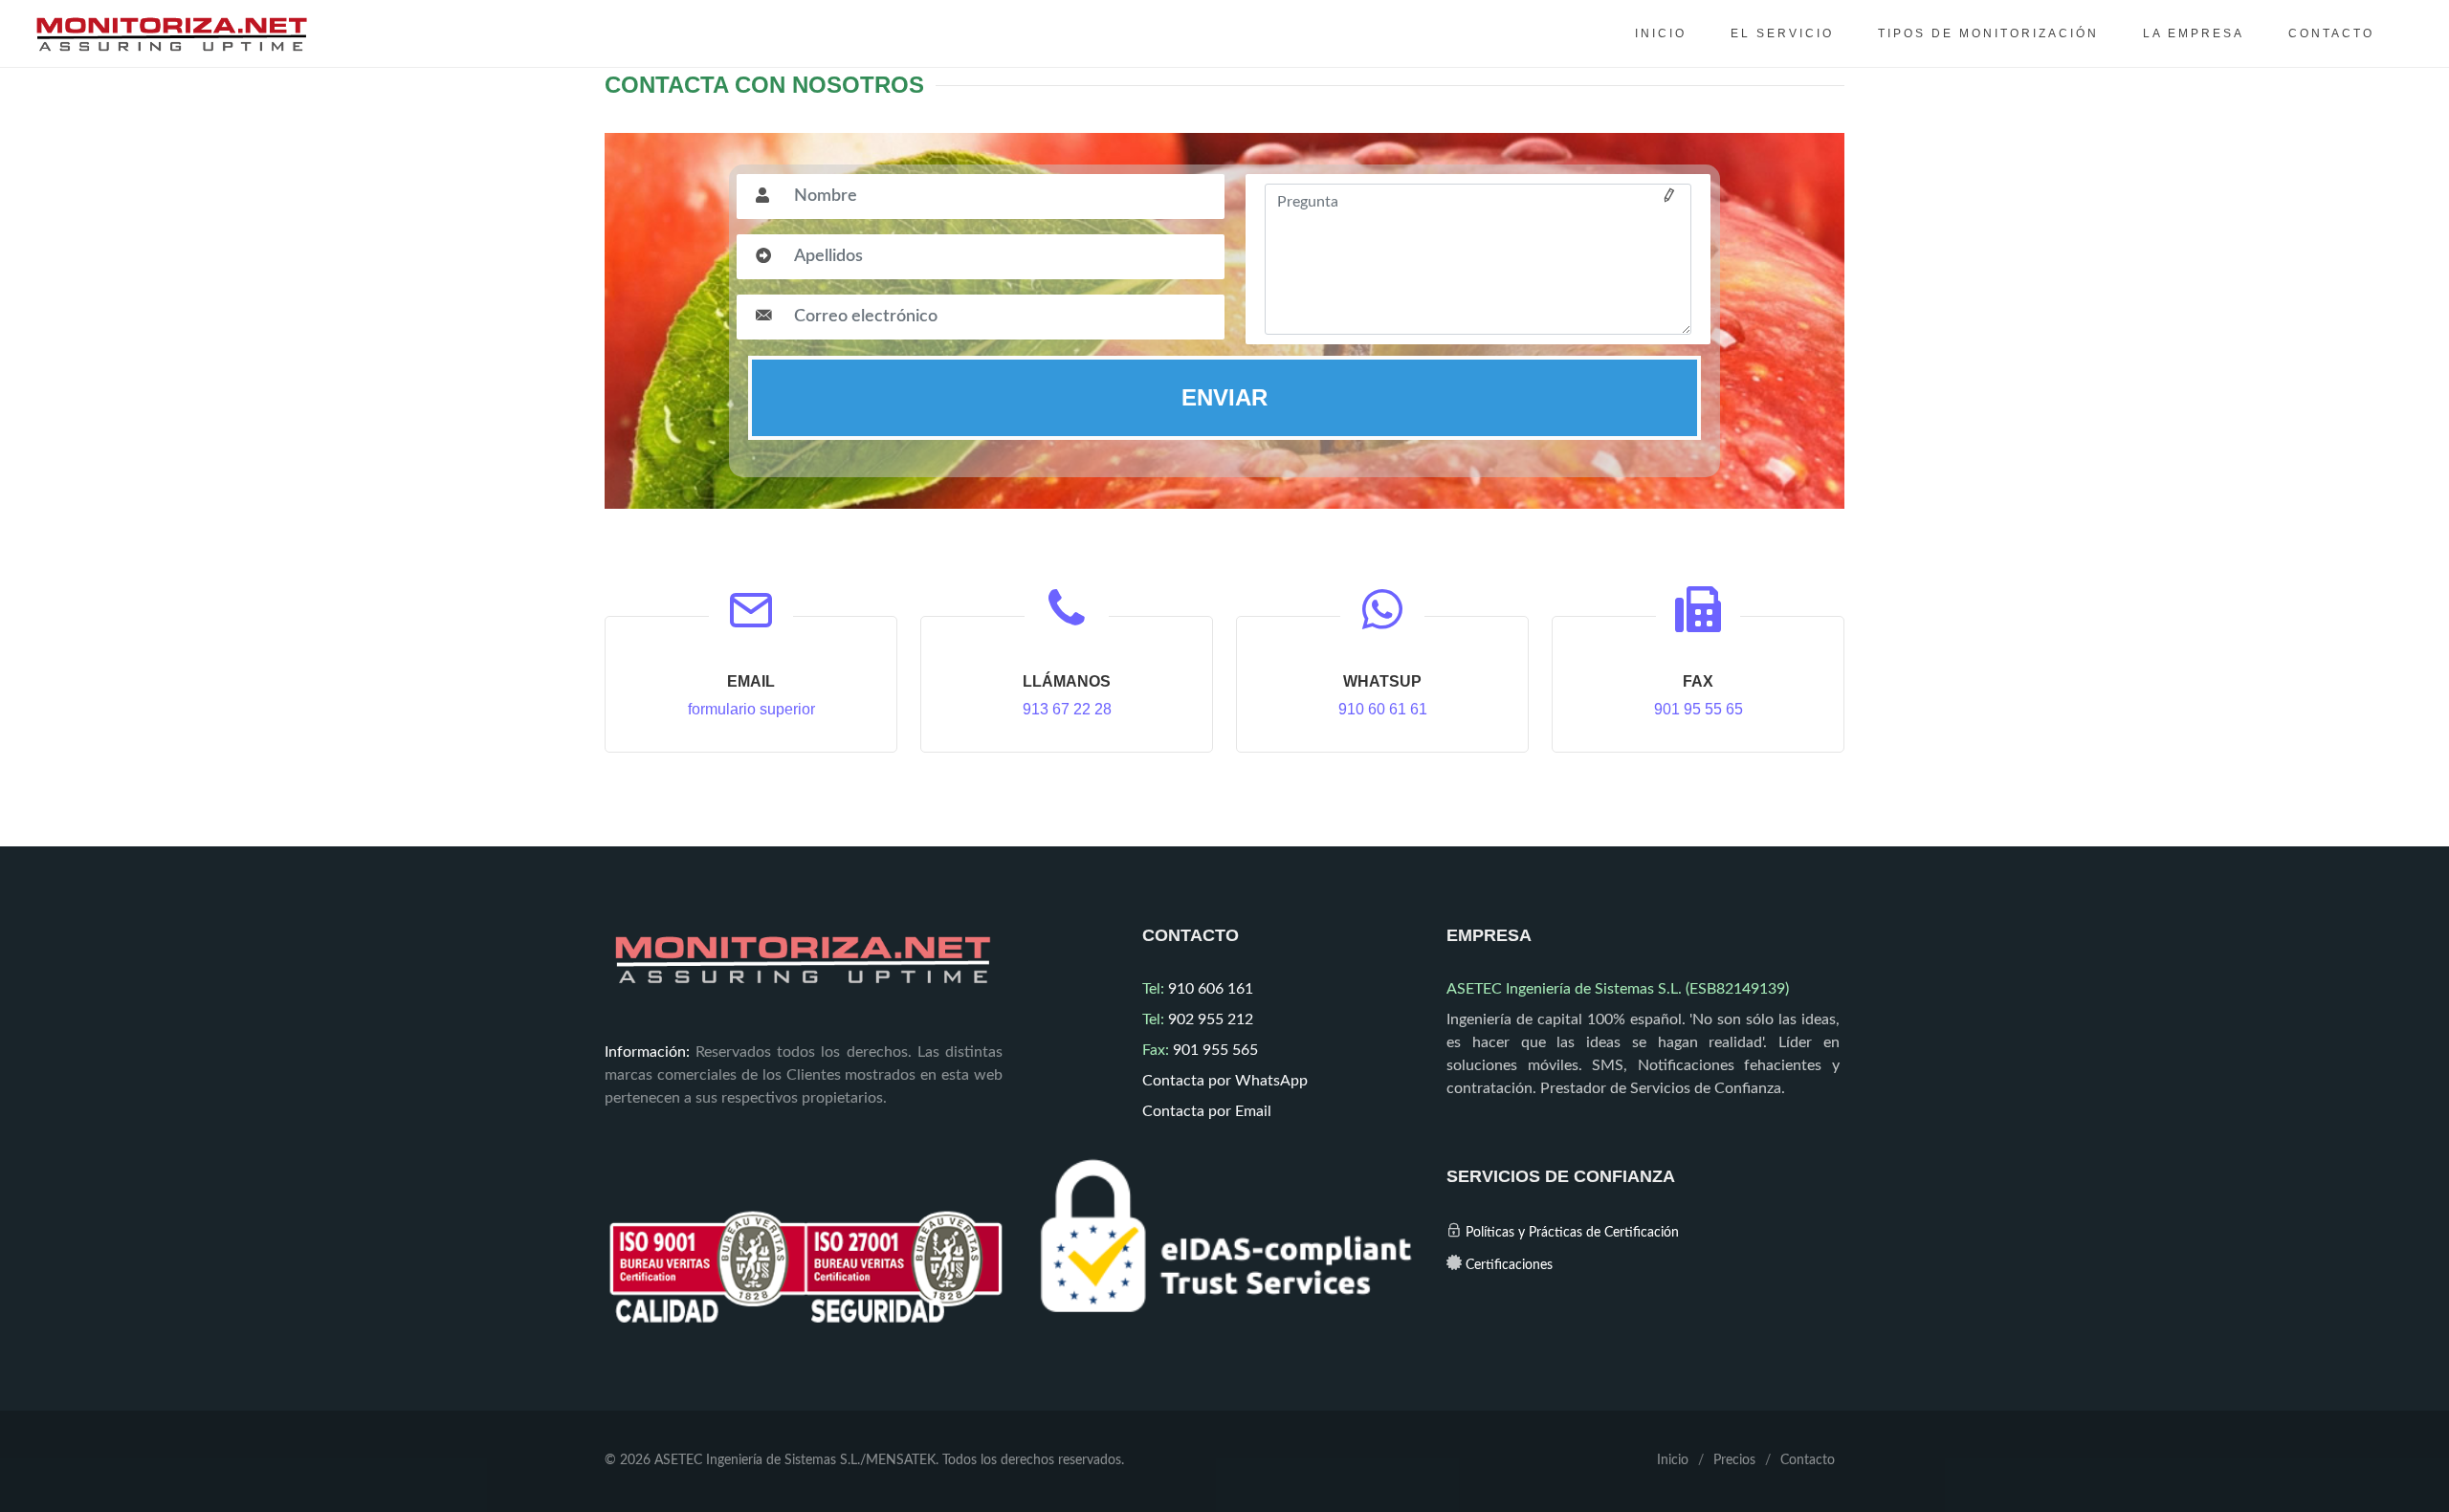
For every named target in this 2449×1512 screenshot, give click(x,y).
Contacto (1808, 1460)
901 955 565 (1200, 1050)
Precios (1734, 1460)
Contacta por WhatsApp (1225, 1081)
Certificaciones (1509, 1265)
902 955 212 (1198, 1019)
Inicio (1673, 1460)
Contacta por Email (1207, 1111)
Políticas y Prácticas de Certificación (1572, 1233)
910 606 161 (1198, 989)
